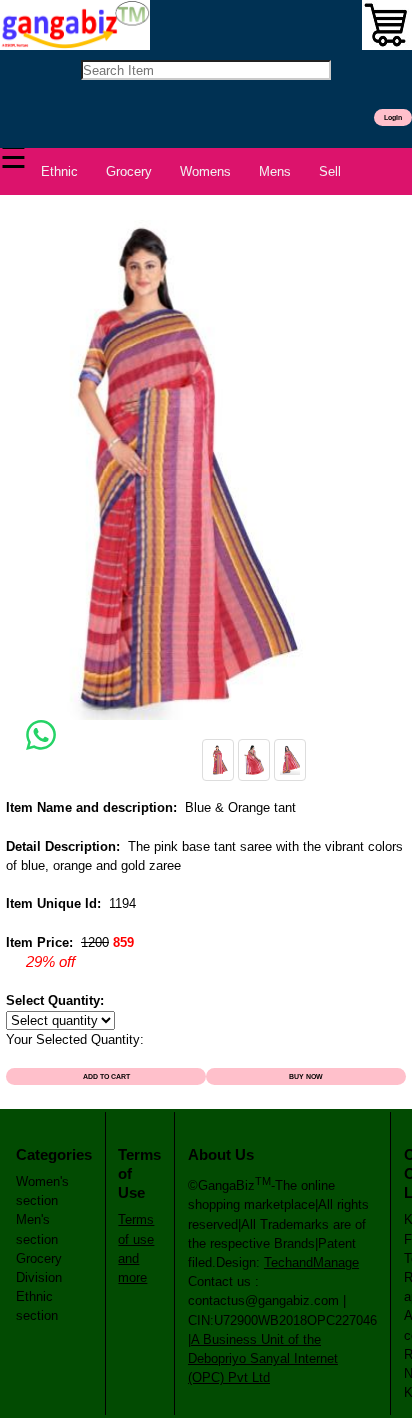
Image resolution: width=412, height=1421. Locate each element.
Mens (275, 171)
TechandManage (311, 1262)
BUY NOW (306, 1076)
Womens (205, 171)
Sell (330, 171)
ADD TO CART (106, 1076)
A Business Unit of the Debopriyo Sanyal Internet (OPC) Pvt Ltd (263, 1358)
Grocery (129, 171)
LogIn (393, 117)
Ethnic (59, 171)
